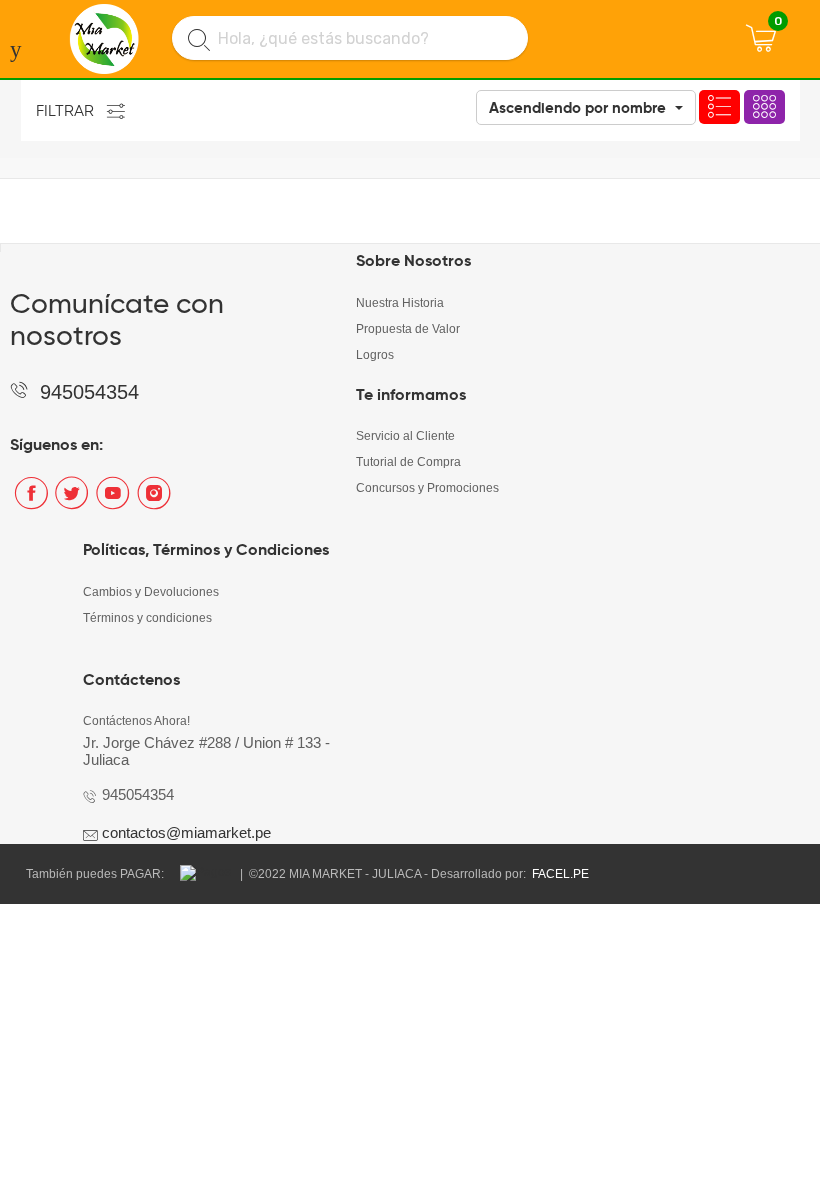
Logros (375, 355)
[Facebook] (30, 500)
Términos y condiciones (147, 618)
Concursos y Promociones (427, 488)
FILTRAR (65, 110)
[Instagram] (153, 500)
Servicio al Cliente (405, 436)
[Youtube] (112, 500)
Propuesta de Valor (408, 329)
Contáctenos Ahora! (136, 721)
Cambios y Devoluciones (151, 592)
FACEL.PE (560, 874)
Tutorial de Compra (408, 462)
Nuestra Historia (400, 303)
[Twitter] (71, 500)
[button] (586, 107)
